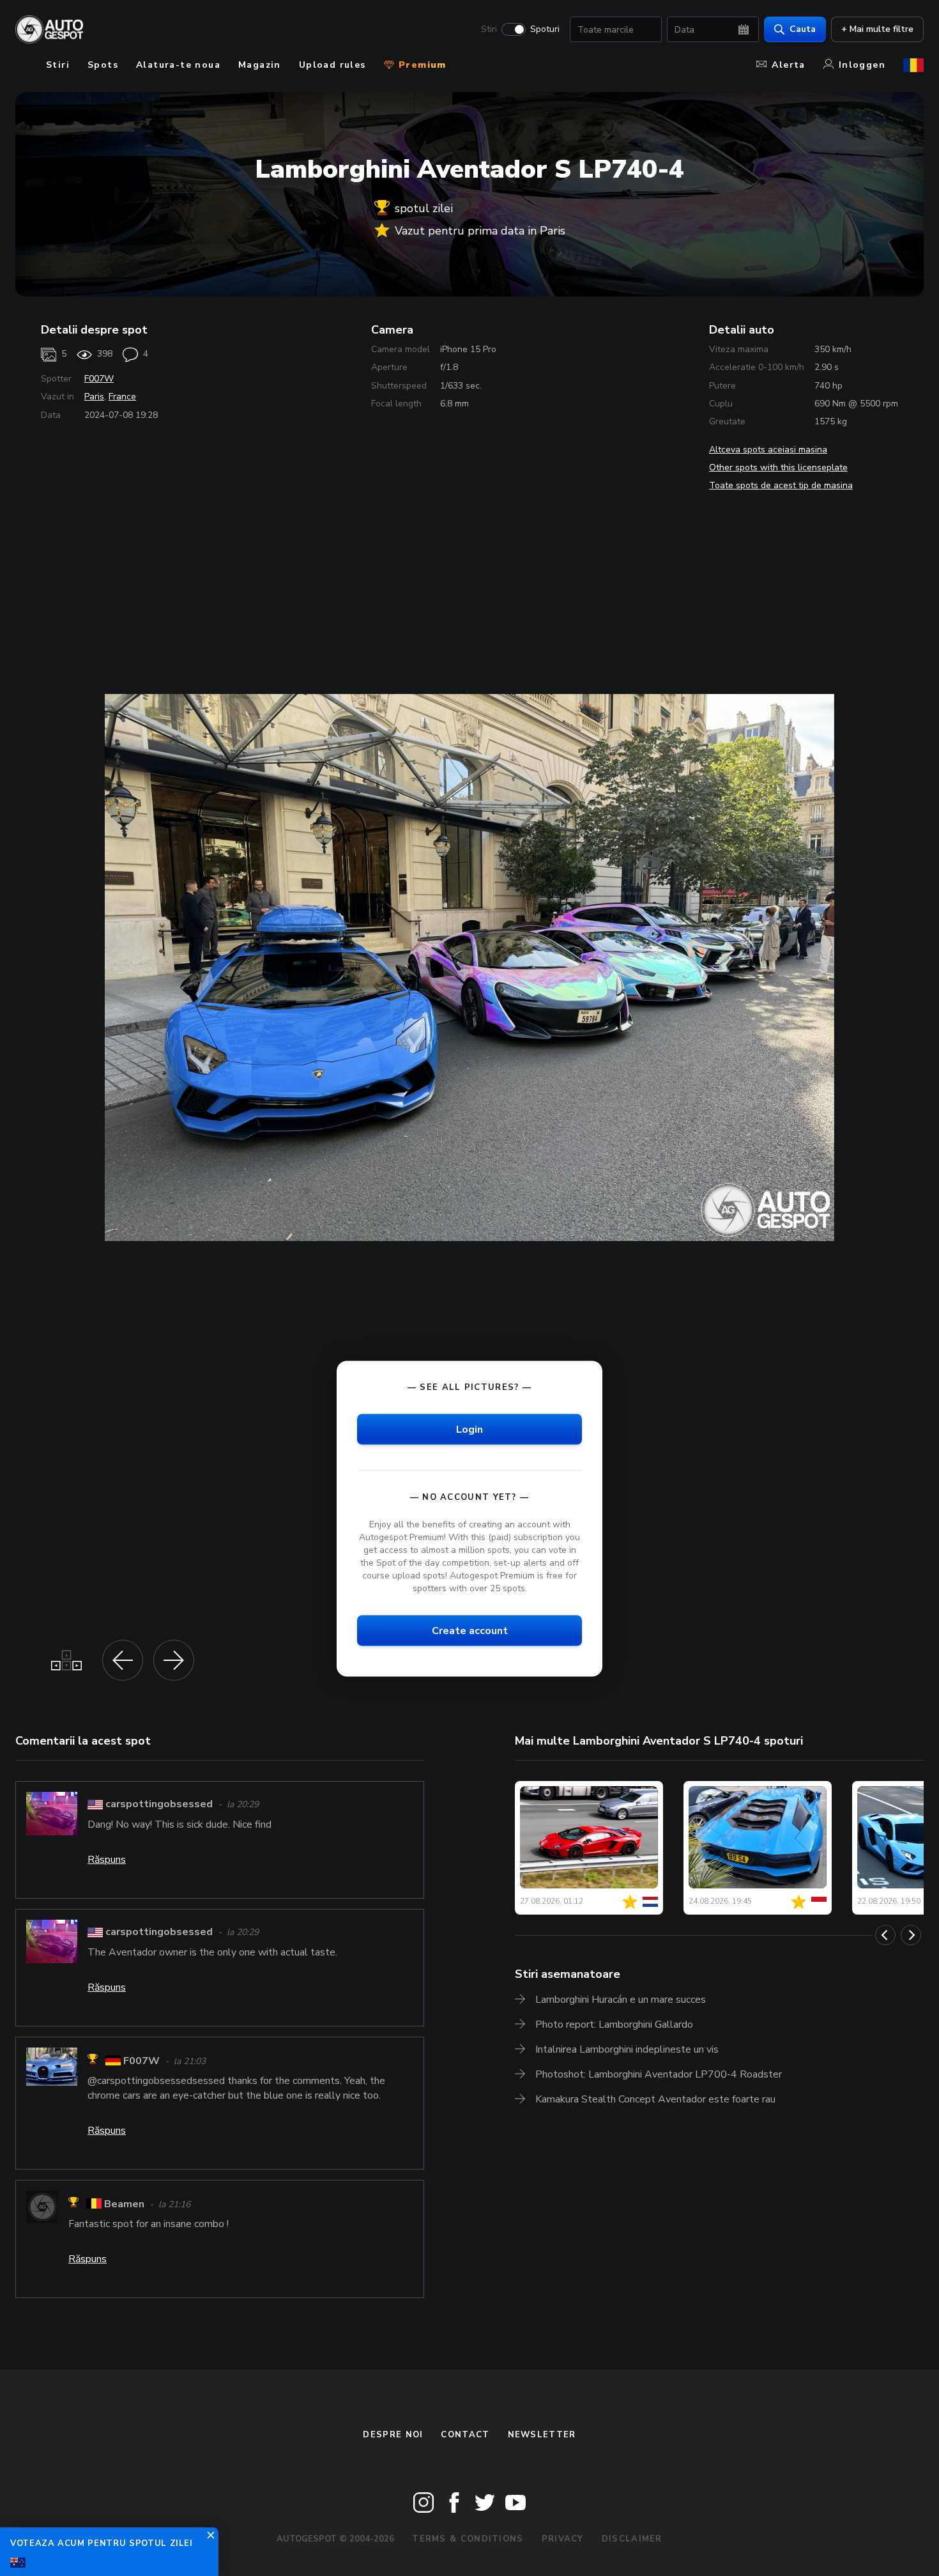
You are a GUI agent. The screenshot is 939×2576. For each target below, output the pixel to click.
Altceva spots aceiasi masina (768, 450)
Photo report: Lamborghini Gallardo (614, 2025)
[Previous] (885, 1935)
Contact (465, 2435)
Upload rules (332, 65)
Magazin (260, 65)
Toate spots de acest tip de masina (781, 485)
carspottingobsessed (159, 1804)
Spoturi (545, 29)
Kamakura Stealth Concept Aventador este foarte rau (655, 2099)
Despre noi (393, 2435)
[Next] (911, 1935)
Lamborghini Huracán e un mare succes (621, 2000)
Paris (94, 397)
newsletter (542, 2435)
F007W (99, 379)
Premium (421, 65)
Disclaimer (632, 2539)
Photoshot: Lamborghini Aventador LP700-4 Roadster (659, 2074)
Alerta (788, 65)
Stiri (489, 29)
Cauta (803, 29)
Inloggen (862, 65)
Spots (103, 65)
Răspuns (107, 1860)
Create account (470, 1631)
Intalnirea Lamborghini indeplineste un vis (627, 2049)
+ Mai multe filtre (877, 29)
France (122, 397)
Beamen (124, 2204)
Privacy (563, 2539)
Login (469, 1429)
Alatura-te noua (178, 65)
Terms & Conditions (468, 2539)
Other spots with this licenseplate (778, 467)
